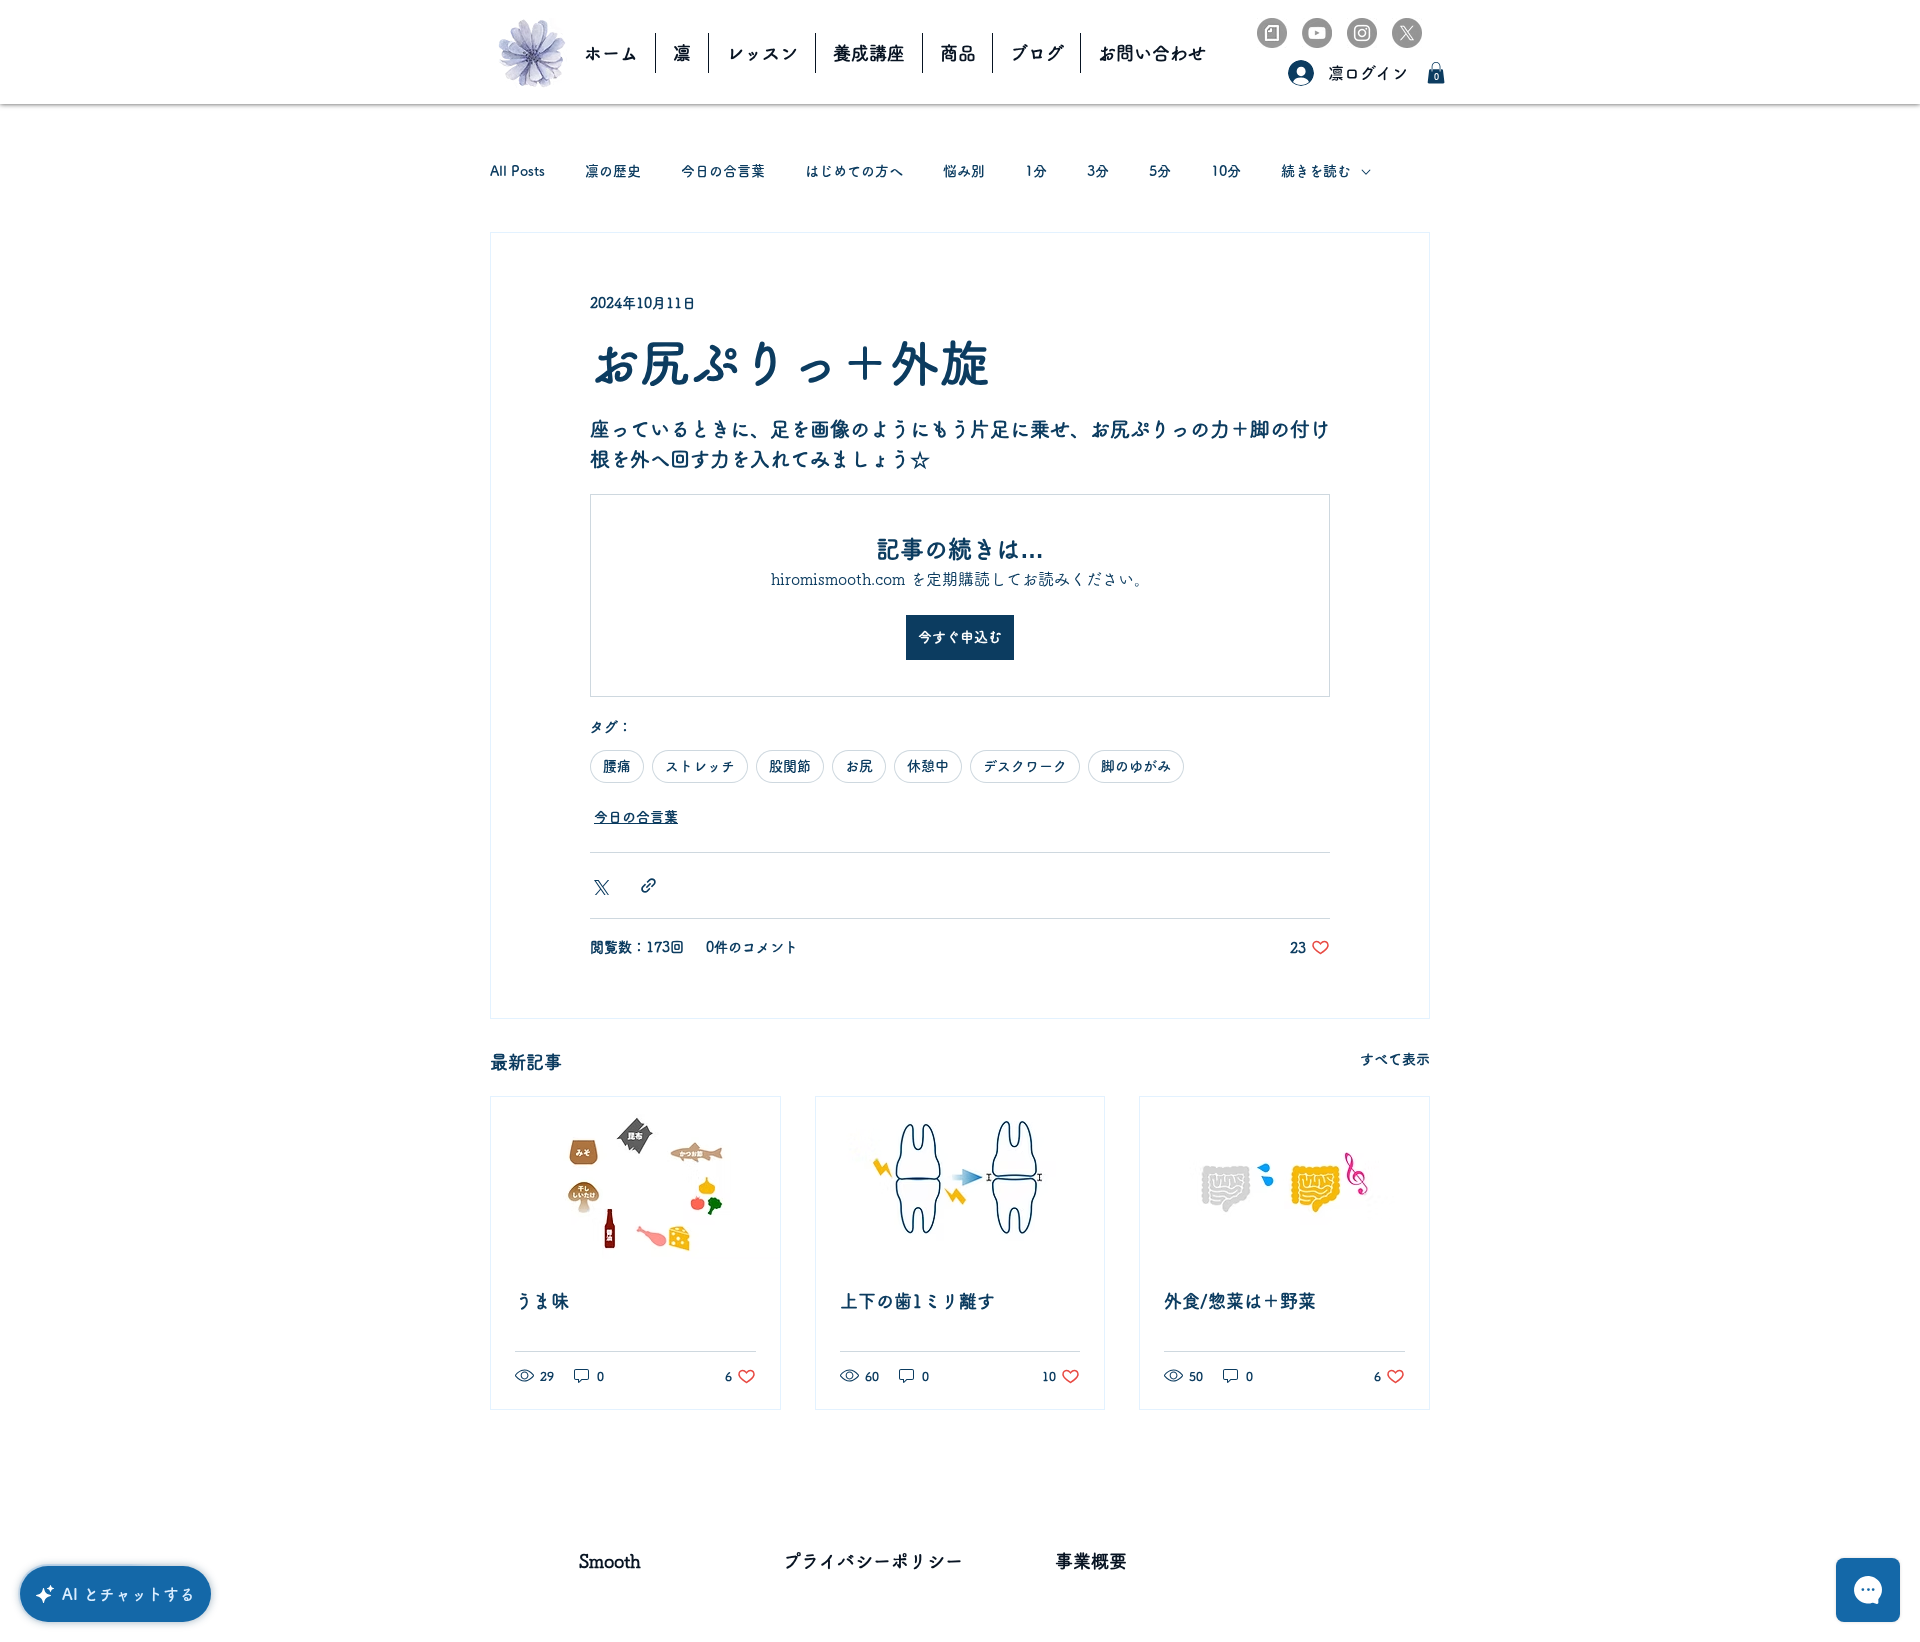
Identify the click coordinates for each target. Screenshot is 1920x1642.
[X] (1407, 33)
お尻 (859, 766)
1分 (1036, 171)
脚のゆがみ (1136, 766)
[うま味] (635, 1178)
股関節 (790, 766)
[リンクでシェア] (648, 885)
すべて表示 (1395, 1059)
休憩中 (928, 766)
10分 (1226, 171)
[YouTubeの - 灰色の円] (1317, 33)
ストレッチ (700, 766)
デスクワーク (1025, 766)
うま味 (542, 1301)
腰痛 (617, 766)
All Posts (517, 171)
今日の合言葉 (723, 171)
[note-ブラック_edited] (1272, 33)
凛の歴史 (613, 171)
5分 (1160, 171)
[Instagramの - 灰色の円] (1362, 33)
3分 (1098, 171)
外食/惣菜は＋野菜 (1240, 1301)
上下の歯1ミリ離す (917, 1301)
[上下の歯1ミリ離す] (960, 1178)
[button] (1436, 73)
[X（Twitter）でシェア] (599, 885)
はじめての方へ (854, 171)
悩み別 (964, 171)
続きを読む (1316, 171)
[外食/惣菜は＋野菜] (1284, 1178)
